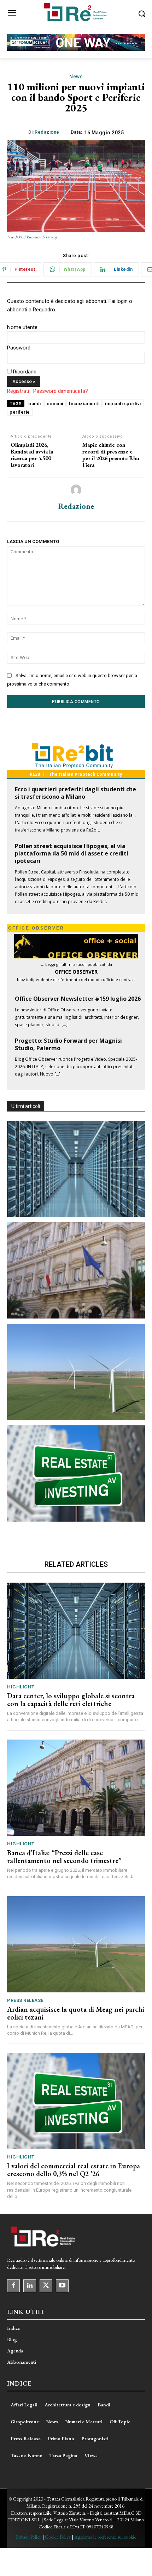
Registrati (18, 391)
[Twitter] (46, 2286)
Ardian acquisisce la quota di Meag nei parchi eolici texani (76, 2013)
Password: (19, 348)
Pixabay (51, 237)
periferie (20, 412)
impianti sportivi (123, 404)
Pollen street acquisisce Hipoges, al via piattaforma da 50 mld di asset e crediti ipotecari (72, 853)
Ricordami (25, 372)
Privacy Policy (29, 2537)
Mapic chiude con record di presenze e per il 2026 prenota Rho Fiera (111, 455)
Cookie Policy (58, 2537)
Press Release (25, 2000)
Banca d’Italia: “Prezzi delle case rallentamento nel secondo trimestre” (64, 1857)
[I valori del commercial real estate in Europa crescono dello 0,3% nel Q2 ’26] (76, 1473)
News (76, 77)
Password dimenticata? (61, 391)
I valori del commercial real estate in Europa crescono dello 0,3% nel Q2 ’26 (74, 2170)
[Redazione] (76, 490)
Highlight (21, 1687)
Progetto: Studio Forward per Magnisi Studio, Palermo (68, 1044)
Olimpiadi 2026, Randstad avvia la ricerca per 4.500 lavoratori (32, 455)
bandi (35, 404)
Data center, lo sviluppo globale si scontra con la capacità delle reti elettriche (71, 1700)
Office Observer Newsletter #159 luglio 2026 (78, 999)
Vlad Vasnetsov (30, 237)
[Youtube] (62, 2286)
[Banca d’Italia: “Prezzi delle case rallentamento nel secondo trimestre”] (76, 1270)
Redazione (47, 132)
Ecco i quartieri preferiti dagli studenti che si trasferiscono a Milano (75, 793)
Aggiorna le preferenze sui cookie (105, 2537)
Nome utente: (23, 327)
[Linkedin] (30, 2286)
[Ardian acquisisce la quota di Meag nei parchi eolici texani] (76, 1372)
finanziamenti (84, 404)
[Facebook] (13, 2286)
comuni (55, 404)
